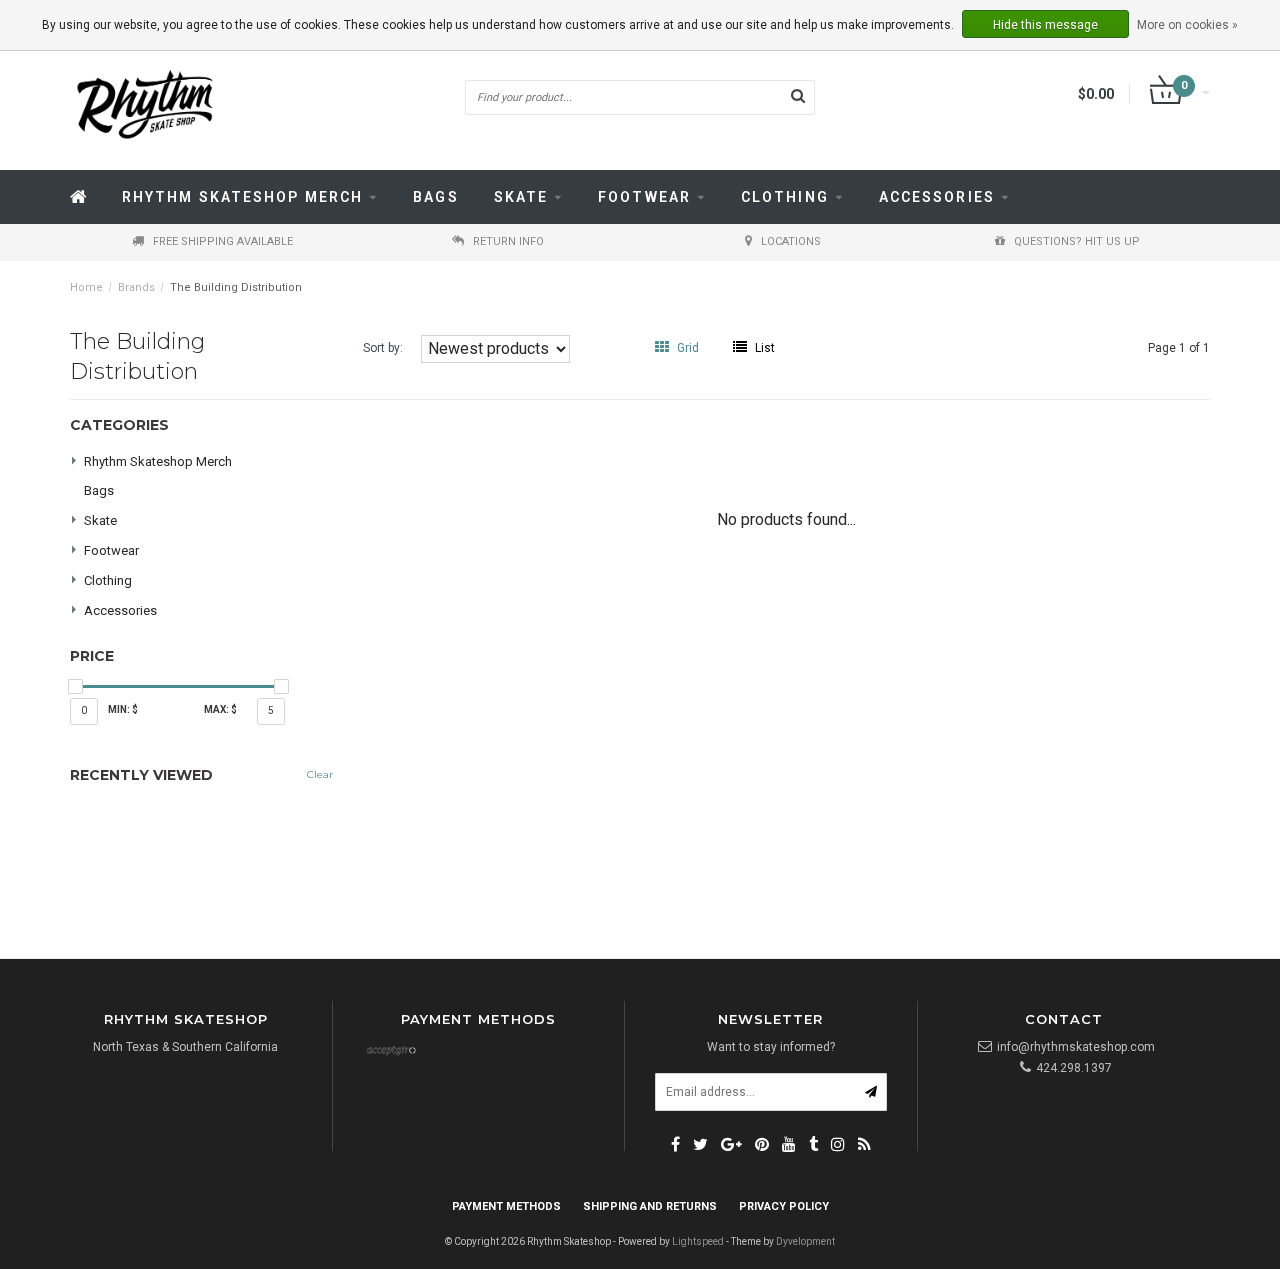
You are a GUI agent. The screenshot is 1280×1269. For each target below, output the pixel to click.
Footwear (644, 197)
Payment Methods (506, 1206)
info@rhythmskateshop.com (1076, 1047)
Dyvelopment (805, 1241)
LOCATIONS (791, 241)
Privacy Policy (784, 1206)
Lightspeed (698, 1241)
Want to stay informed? (771, 1047)
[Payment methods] (391, 1052)
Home (86, 287)
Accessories (937, 197)
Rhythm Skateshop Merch (242, 197)
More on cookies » (1187, 25)
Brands (136, 287)
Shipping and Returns (650, 1206)
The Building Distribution (236, 287)
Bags (435, 197)
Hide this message (1045, 25)
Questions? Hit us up (1077, 241)
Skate (521, 197)
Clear (320, 774)
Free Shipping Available (223, 241)
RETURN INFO (508, 241)
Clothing (785, 197)
